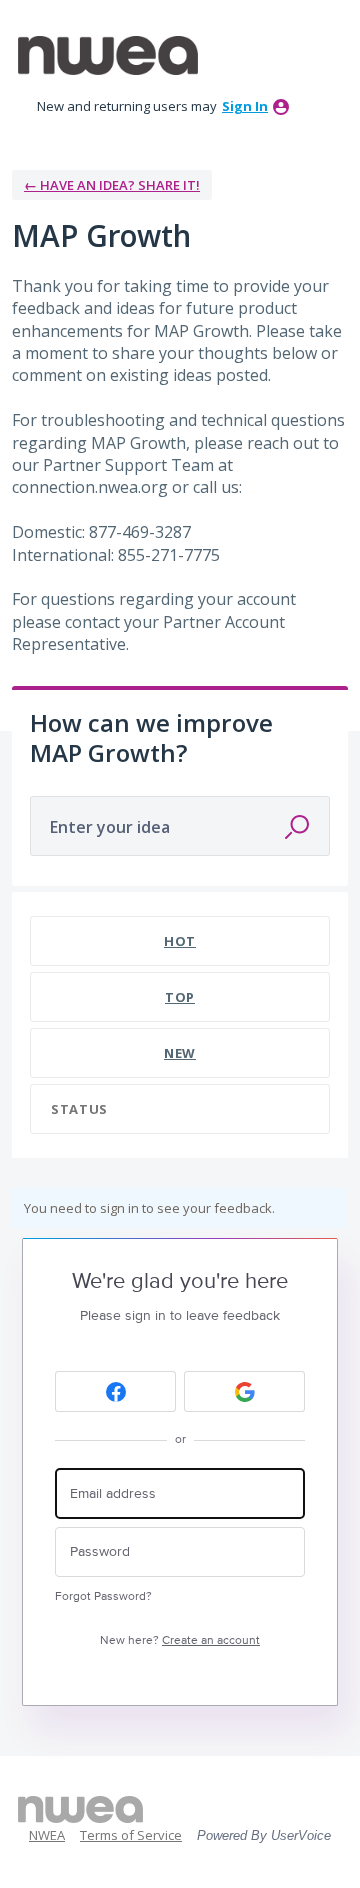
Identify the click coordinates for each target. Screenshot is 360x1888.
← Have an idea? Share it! (112, 185)
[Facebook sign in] (115, 1391)
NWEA (47, 1835)
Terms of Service (131, 1835)
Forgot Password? (103, 1596)
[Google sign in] (244, 1391)
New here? (180, 1640)
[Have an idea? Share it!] (108, 55)
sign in (245, 106)
